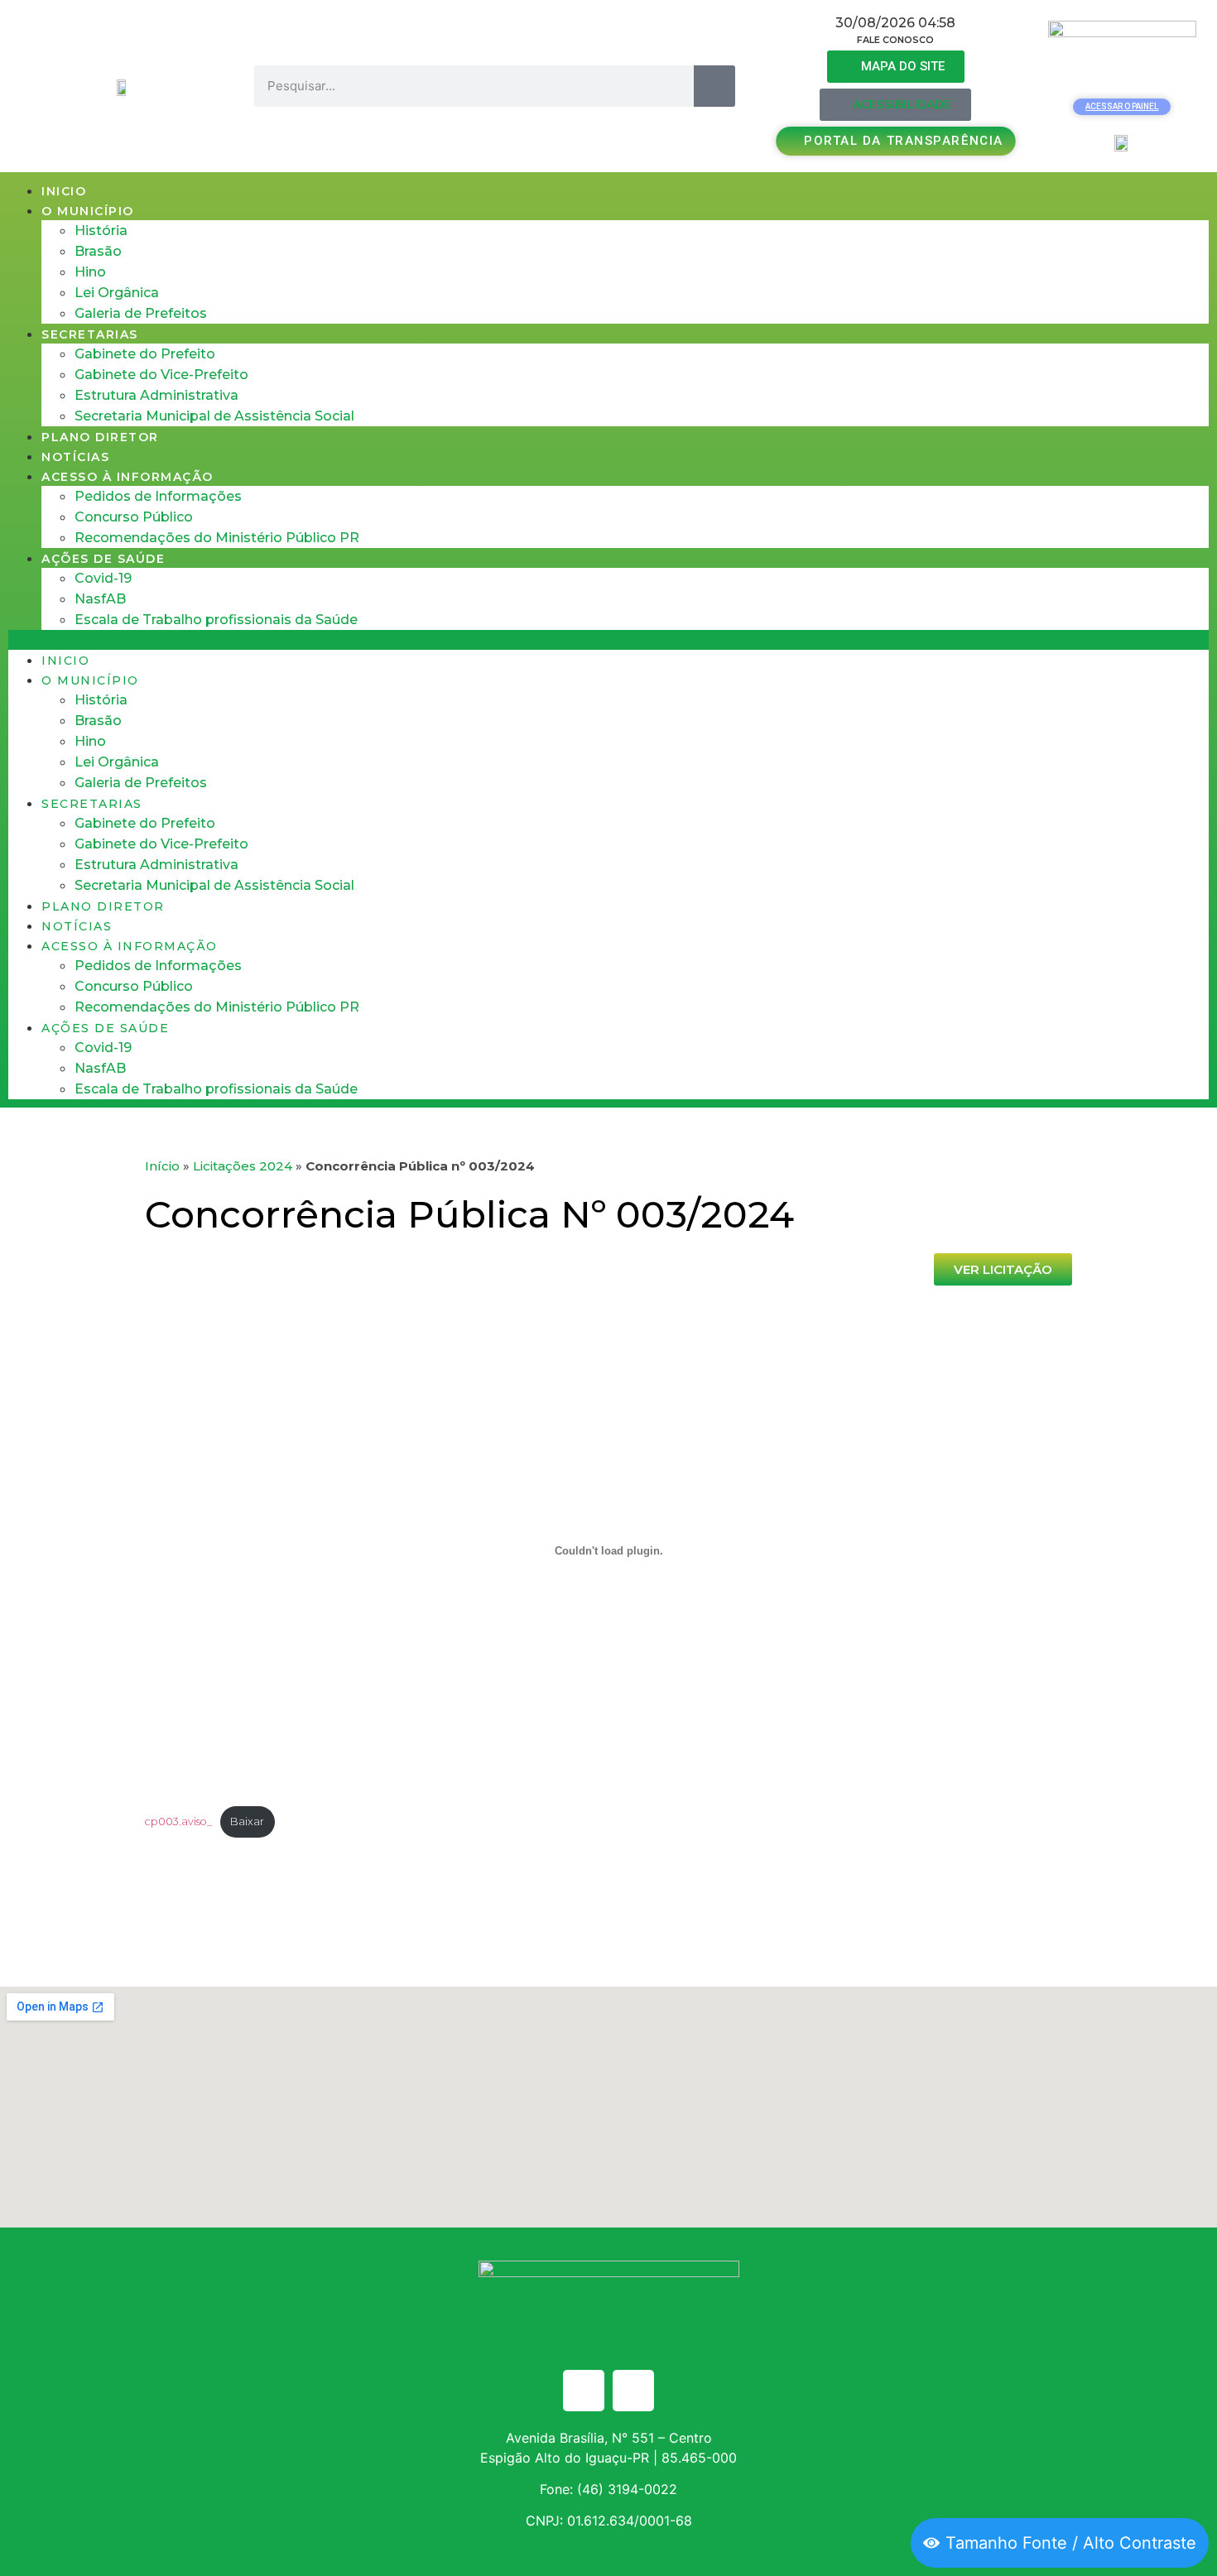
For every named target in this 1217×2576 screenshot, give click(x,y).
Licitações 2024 (243, 1166)
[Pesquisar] (714, 86)
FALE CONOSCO (895, 40)
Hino (90, 272)
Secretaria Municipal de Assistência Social (214, 416)
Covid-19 (103, 578)
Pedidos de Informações (158, 496)
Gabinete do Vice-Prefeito (161, 375)
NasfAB (100, 599)
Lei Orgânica (117, 293)
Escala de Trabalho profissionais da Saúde (216, 620)
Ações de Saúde (103, 559)
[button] (608, 640)
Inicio (64, 191)
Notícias (75, 457)
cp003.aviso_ (178, 1821)
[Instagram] (633, 2391)
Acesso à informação (127, 477)
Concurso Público (134, 517)
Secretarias (90, 334)
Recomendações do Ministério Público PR (217, 538)
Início (162, 1166)
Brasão (98, 251)
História (101, 231)
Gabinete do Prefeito (145, 354)
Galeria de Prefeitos (141, 313)
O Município (88, 211)
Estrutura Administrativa (156, 395)
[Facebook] (584, 2391)
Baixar (247, 1821)
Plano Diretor (100, 437)
